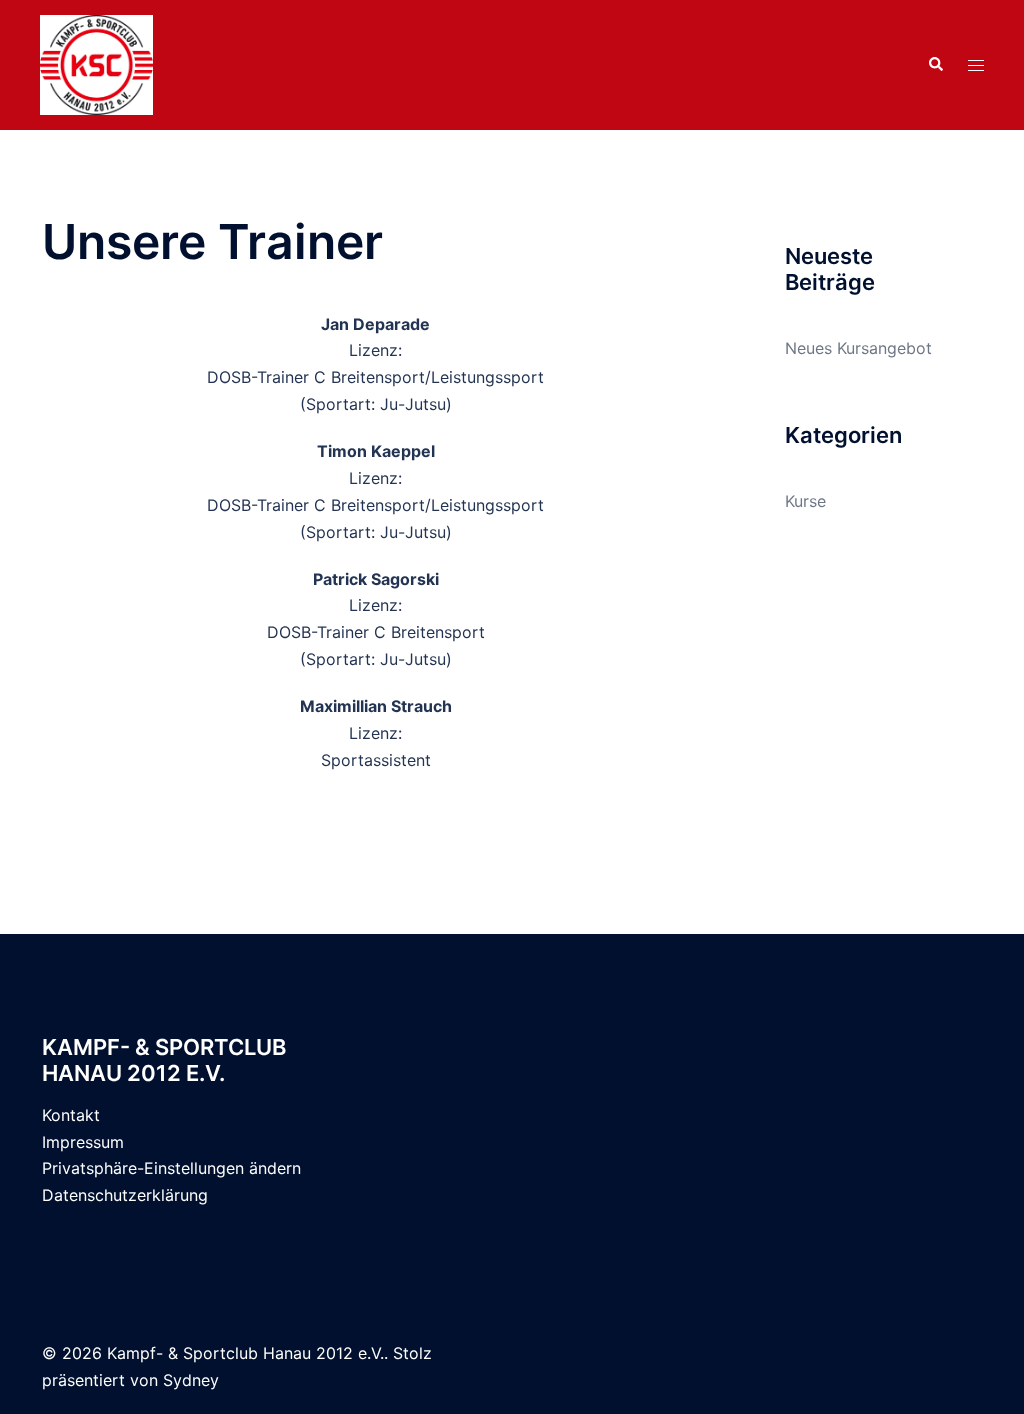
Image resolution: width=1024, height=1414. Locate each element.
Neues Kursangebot (858, 348)
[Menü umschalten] (976, 65)
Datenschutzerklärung (125, 1195)
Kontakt (71, 1115)
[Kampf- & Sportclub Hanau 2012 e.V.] (96, 63)
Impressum (83, 1142)
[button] (935, 65)
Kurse (805, 501)
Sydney (191, 1380)
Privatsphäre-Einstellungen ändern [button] (171, 1168)
